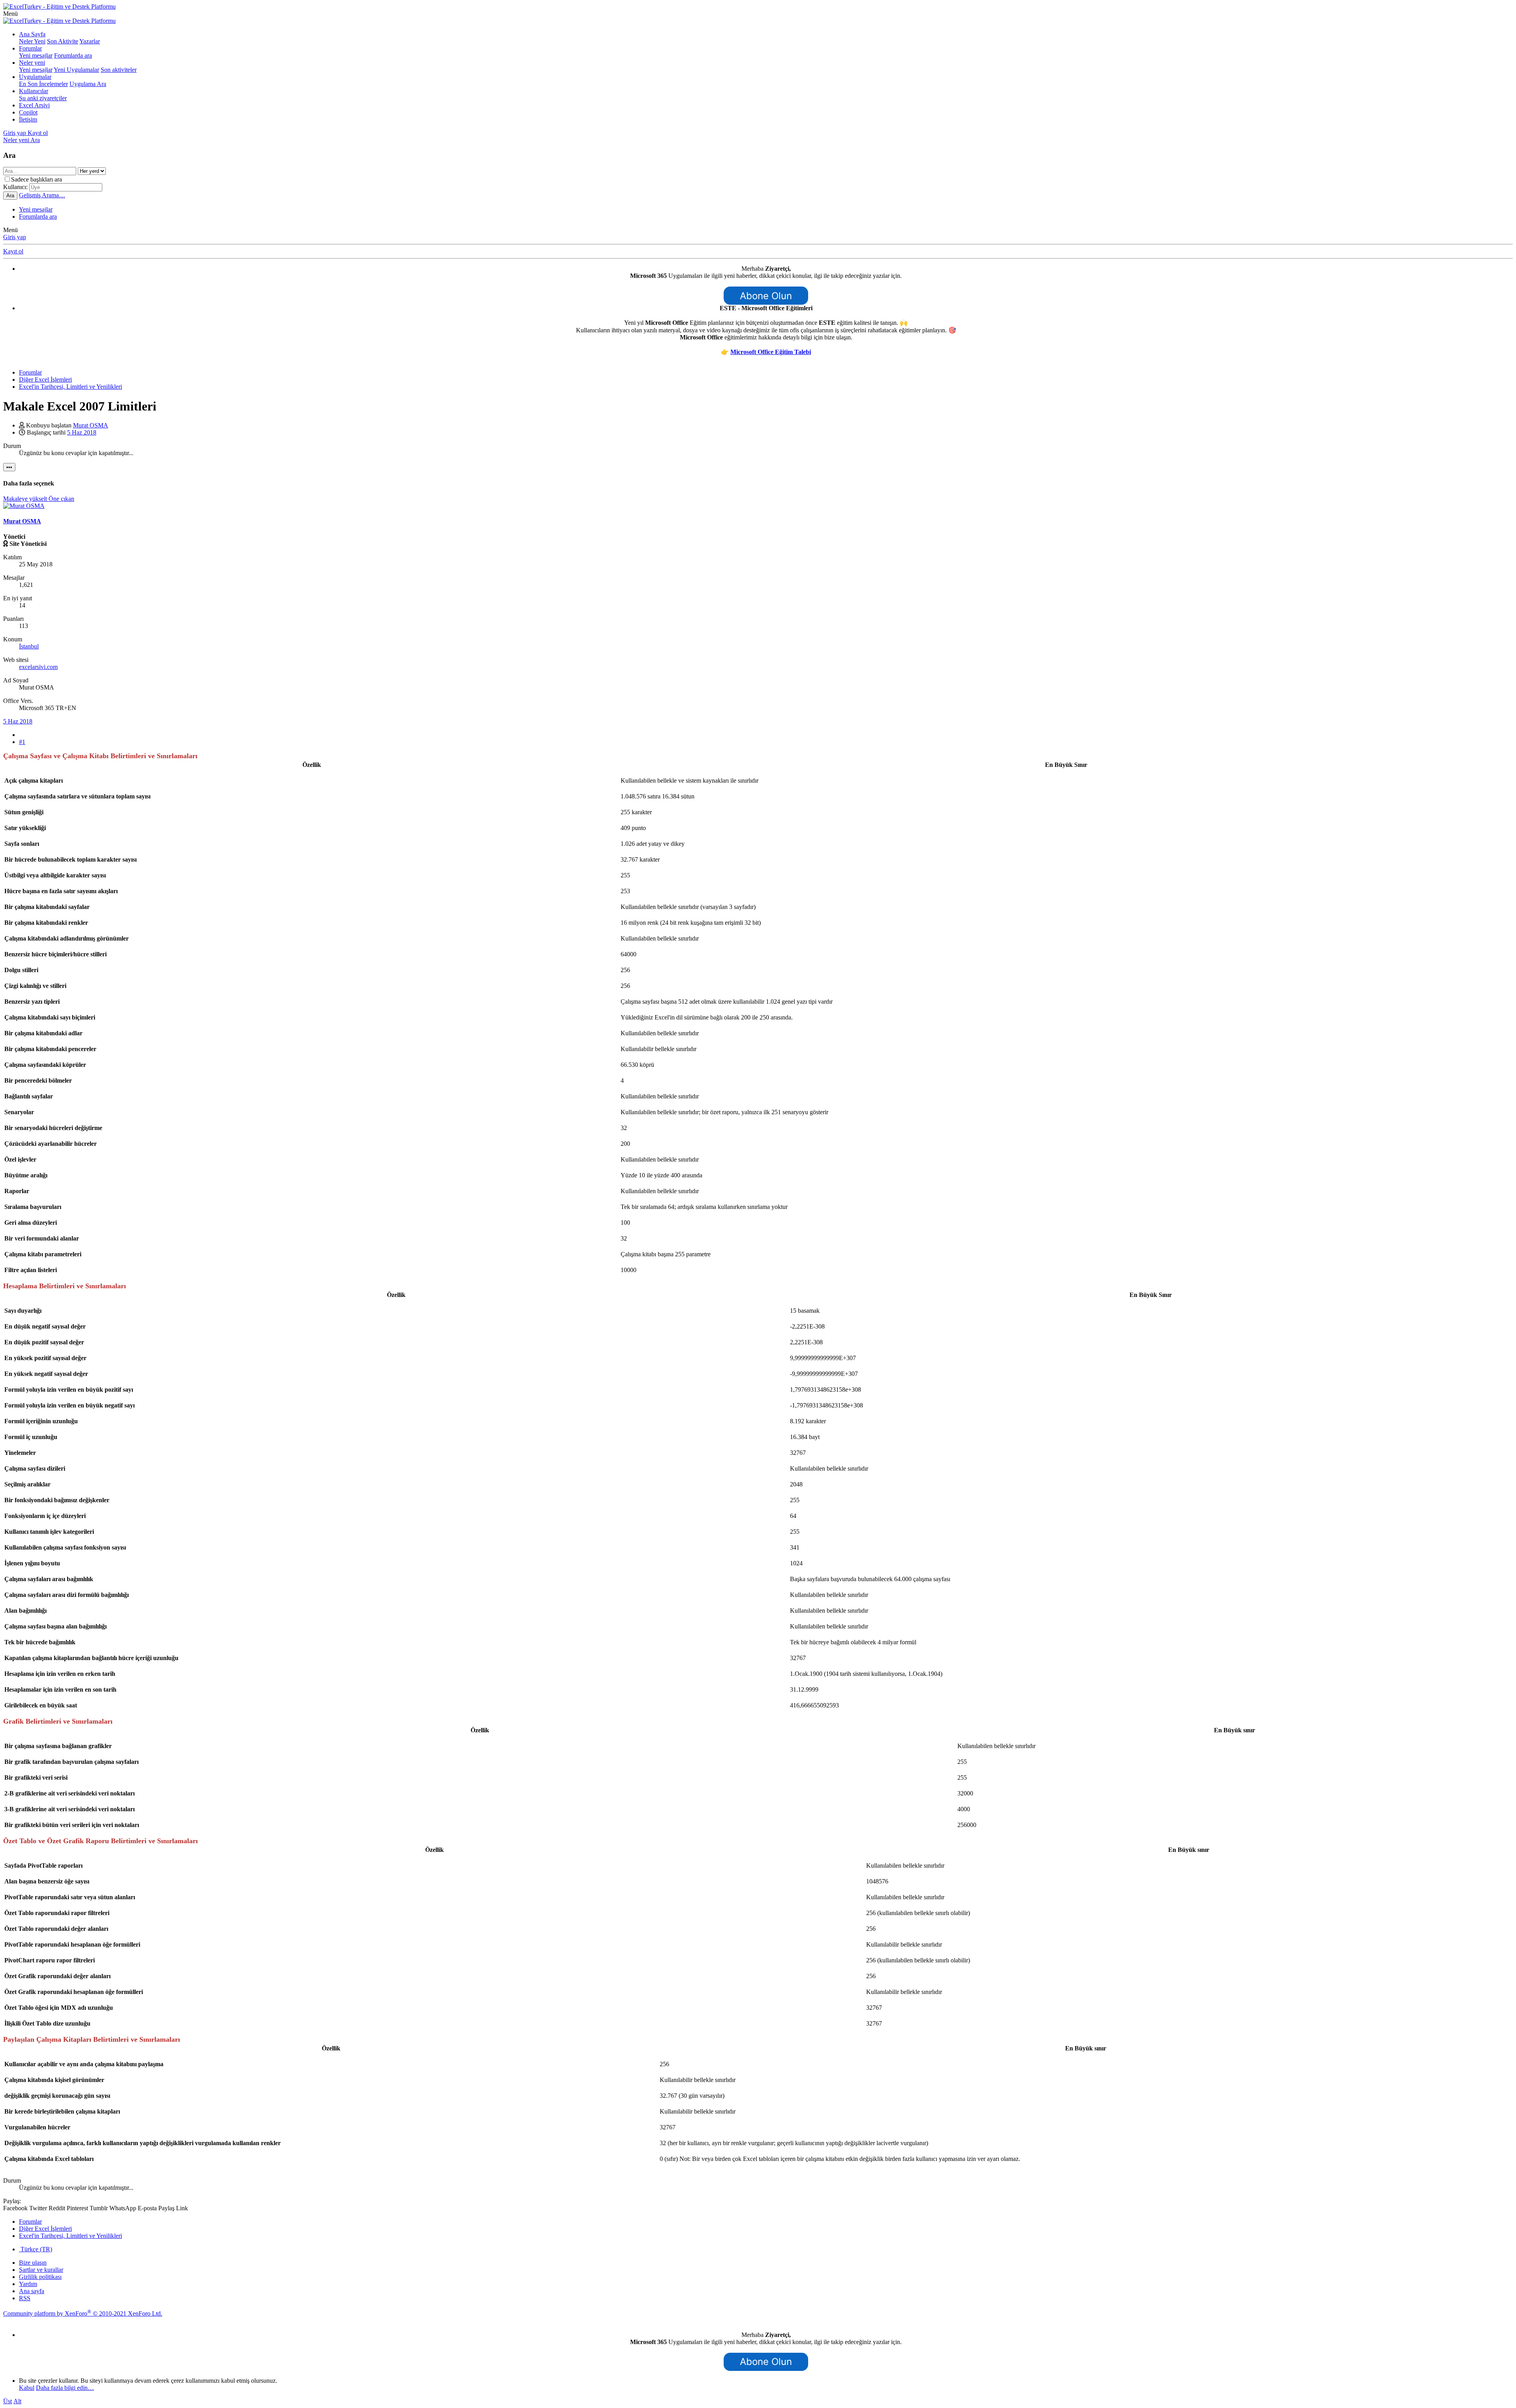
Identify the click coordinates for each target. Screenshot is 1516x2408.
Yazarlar (90, 41)
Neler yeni (32, 63)
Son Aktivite (63, 41)
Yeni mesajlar (36, 55)
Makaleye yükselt (26, 499)
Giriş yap (15, 237)
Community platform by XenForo (83, 2313)
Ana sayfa (32, 2291)
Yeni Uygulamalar (76, 70)
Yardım (28, 2284)
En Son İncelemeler (43, 84)
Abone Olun (766, 296)
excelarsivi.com (38, 667)
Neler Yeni (32, 41)
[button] (10, 14)
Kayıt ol (13, 251)
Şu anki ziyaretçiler (43, 98)
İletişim (28, 119)
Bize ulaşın (33, 2263)
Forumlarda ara (73, 55)
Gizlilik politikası (40, 2277)
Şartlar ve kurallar (41, 2270)
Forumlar (30, 48)
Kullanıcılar (34, 91)
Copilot (28, 112)
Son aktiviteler (119, 70)
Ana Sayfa (32, 34)
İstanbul (29, 646)
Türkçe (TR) (36, 2249)
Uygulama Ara (88, 84)
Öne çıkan (61, 499)
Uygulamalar (35, 77)
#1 (22, 742)
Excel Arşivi (34, 105)
